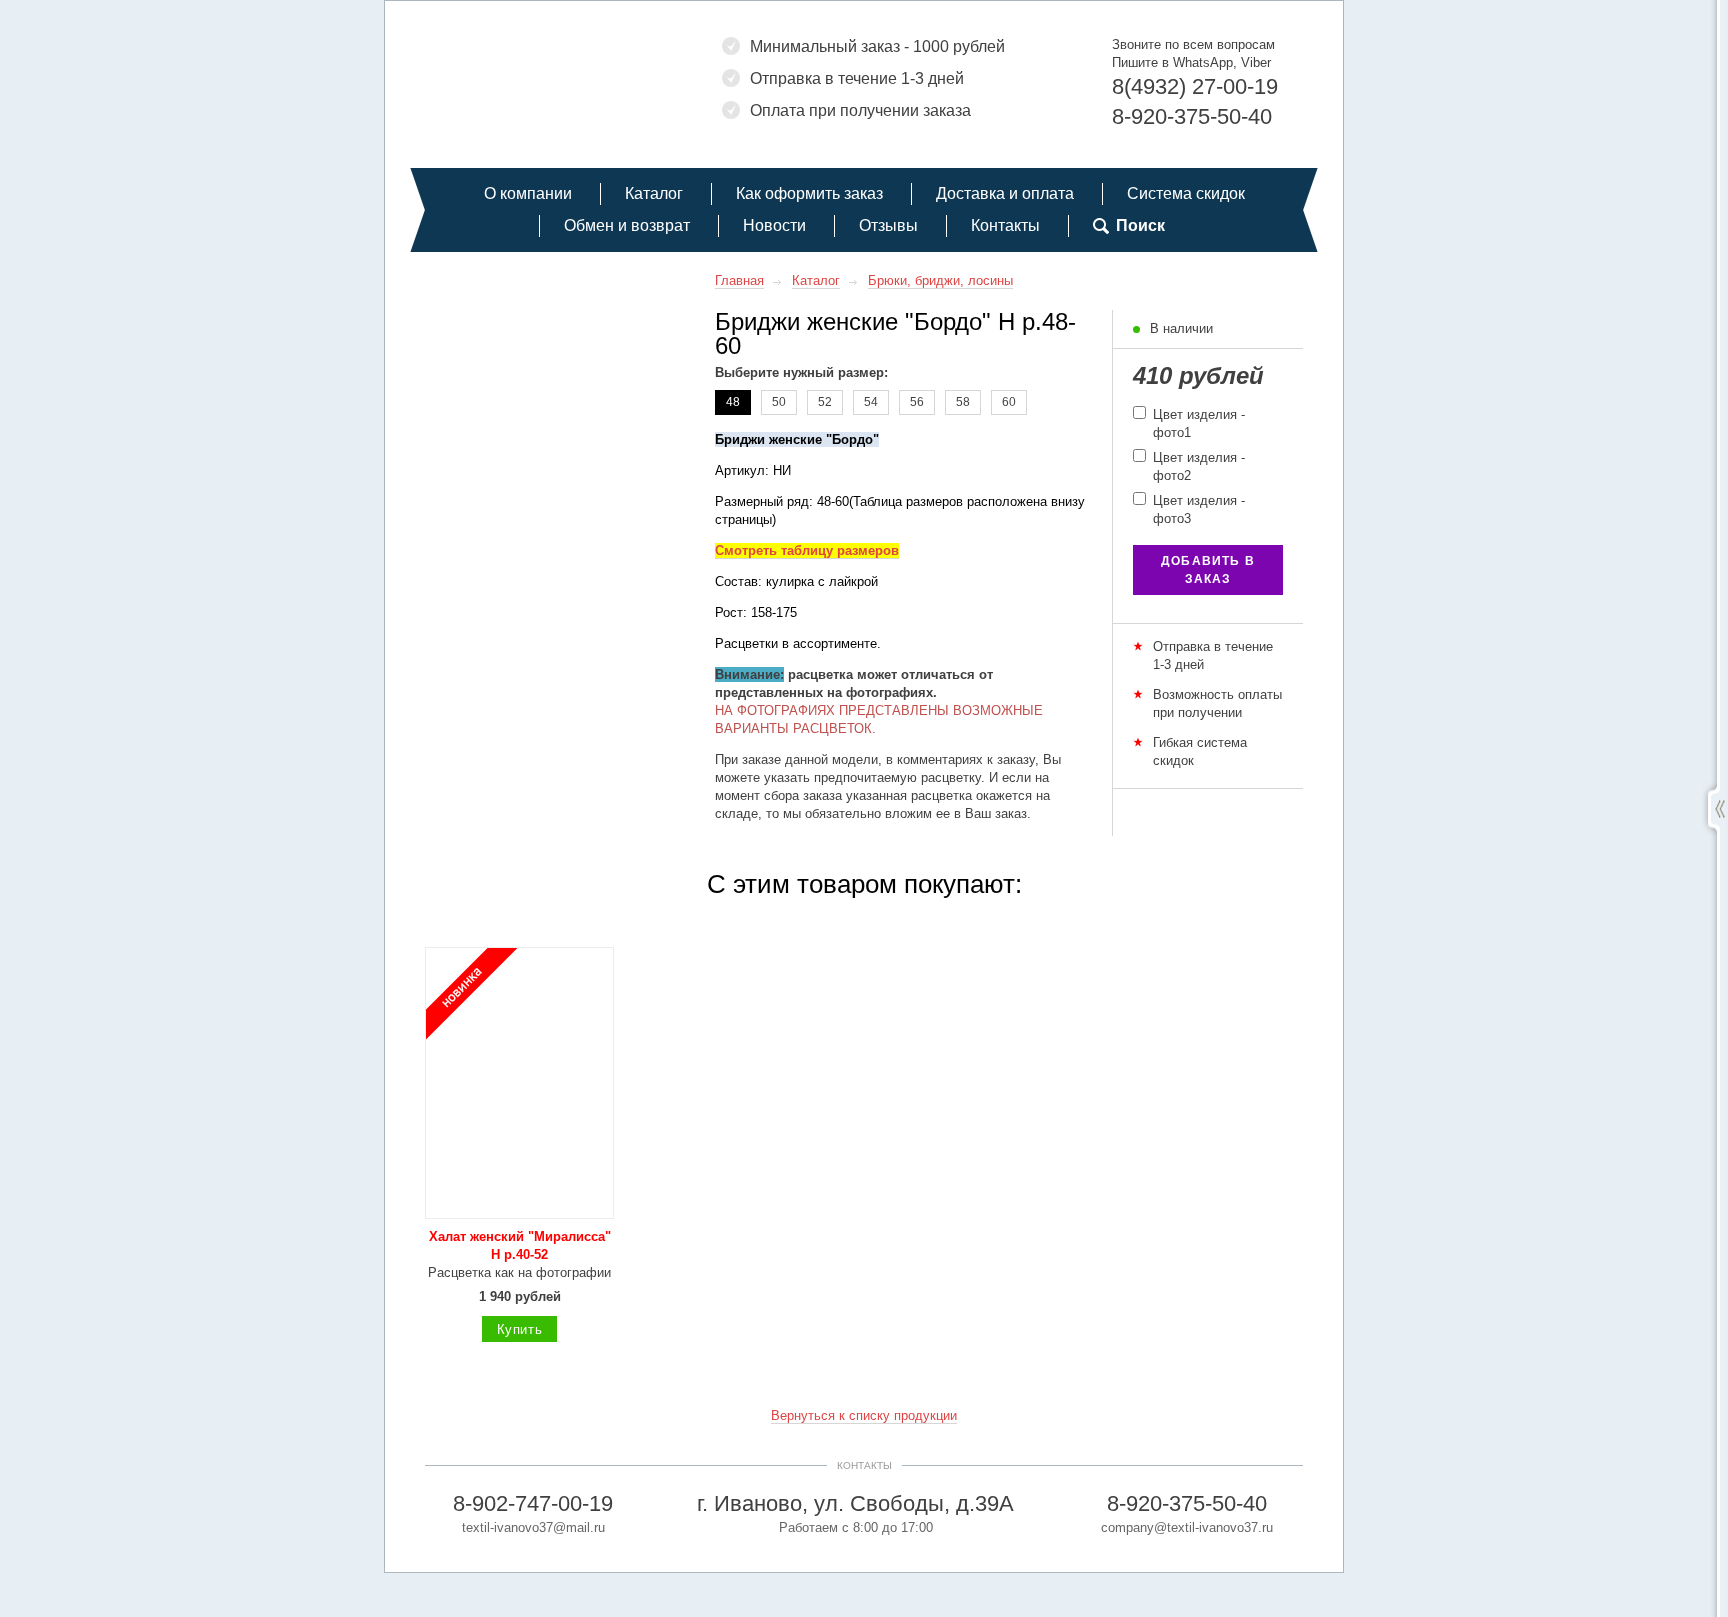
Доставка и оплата (1005, 193)
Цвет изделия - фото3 (1197, 509)
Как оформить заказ (809, 193)
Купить (520, 1329)
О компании (528, 193)
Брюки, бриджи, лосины (940, 280)
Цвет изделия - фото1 (1197, 423)
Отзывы (888, 225)
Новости (774, 225)
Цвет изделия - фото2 (1197, 466)
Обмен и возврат (627, 225)
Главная (739, 280)
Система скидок (1186, 193)
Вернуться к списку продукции (864, 1415)
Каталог (654, 193)
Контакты (1005, 225)
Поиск (1140, 225)
